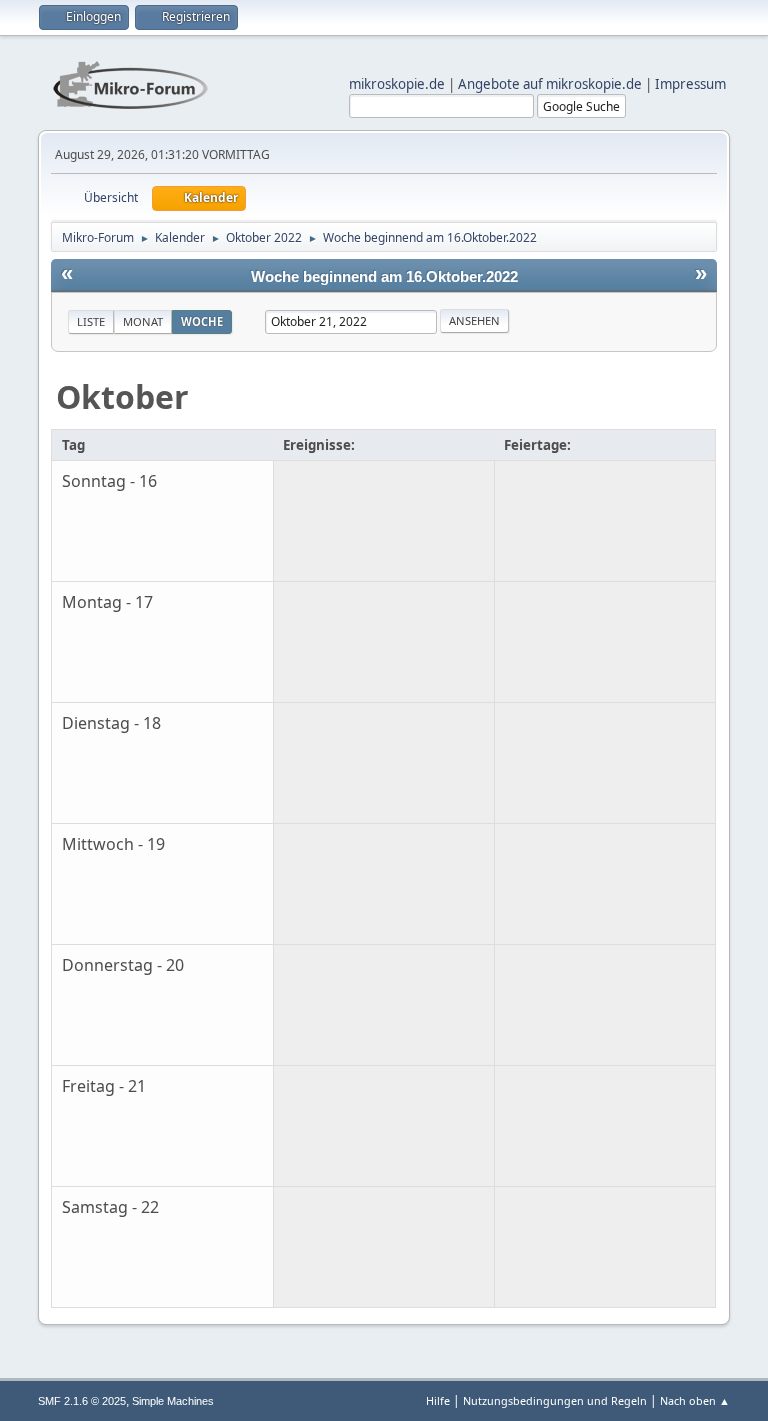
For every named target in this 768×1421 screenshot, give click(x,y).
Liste (91, 321)
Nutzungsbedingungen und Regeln (555, 1400)
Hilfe (438, 1400)
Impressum (690, 84)
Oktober (122, 396)
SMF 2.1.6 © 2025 (82, 1401)
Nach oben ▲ (695, 1400)
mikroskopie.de (397, 84)
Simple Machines (173, 1401)
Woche (202, 321)
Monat (143, 321)
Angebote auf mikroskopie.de (550, 84)
